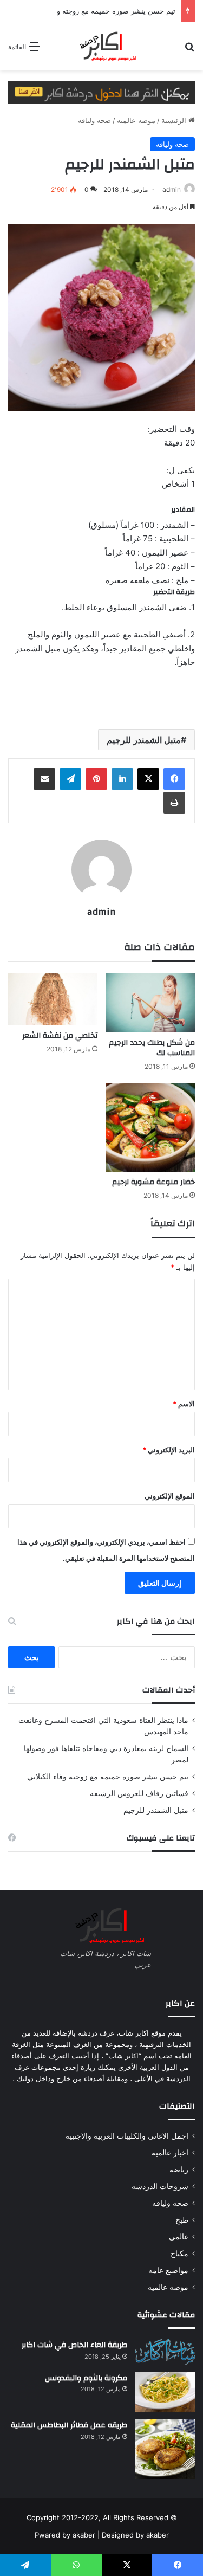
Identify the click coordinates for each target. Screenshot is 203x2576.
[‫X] (148, 779)
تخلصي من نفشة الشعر (60, 1036)
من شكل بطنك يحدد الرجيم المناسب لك (152, 1048)
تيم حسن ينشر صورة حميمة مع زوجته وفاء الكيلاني (99, 11)
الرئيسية (175, 120)
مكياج (179, 2254)
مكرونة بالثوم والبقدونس (86, 2378)
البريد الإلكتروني (169, 1450)
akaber (84, 2535)
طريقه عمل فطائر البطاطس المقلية (69, 2425)
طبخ (182, 2220)
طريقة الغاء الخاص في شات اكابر (74, 2345)
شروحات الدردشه (160, 2186)
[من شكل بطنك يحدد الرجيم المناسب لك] (151, 1003)
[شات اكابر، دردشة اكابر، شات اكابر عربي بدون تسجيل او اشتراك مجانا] (102, 46)
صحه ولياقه (94, 120)
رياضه (179, 2170)
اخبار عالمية (170, 2153)
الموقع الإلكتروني (170, 1496)
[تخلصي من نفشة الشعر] (53, 999)
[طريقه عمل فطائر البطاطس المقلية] (165, 2449)
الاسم (184, 1404)
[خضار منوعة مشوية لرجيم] (151, 1128)
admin (172, 189)
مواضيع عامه (168, 2270)
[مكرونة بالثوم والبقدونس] (165, 2392)
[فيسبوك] (174, 779)
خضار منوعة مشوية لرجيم (153, 1182)
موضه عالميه (136, 120)
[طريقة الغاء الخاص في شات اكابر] (165, 2352)
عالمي (179, 2237)
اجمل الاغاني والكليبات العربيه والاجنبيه (127, 2136)
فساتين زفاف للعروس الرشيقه (139, 1793)
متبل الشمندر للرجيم (144, 740)
